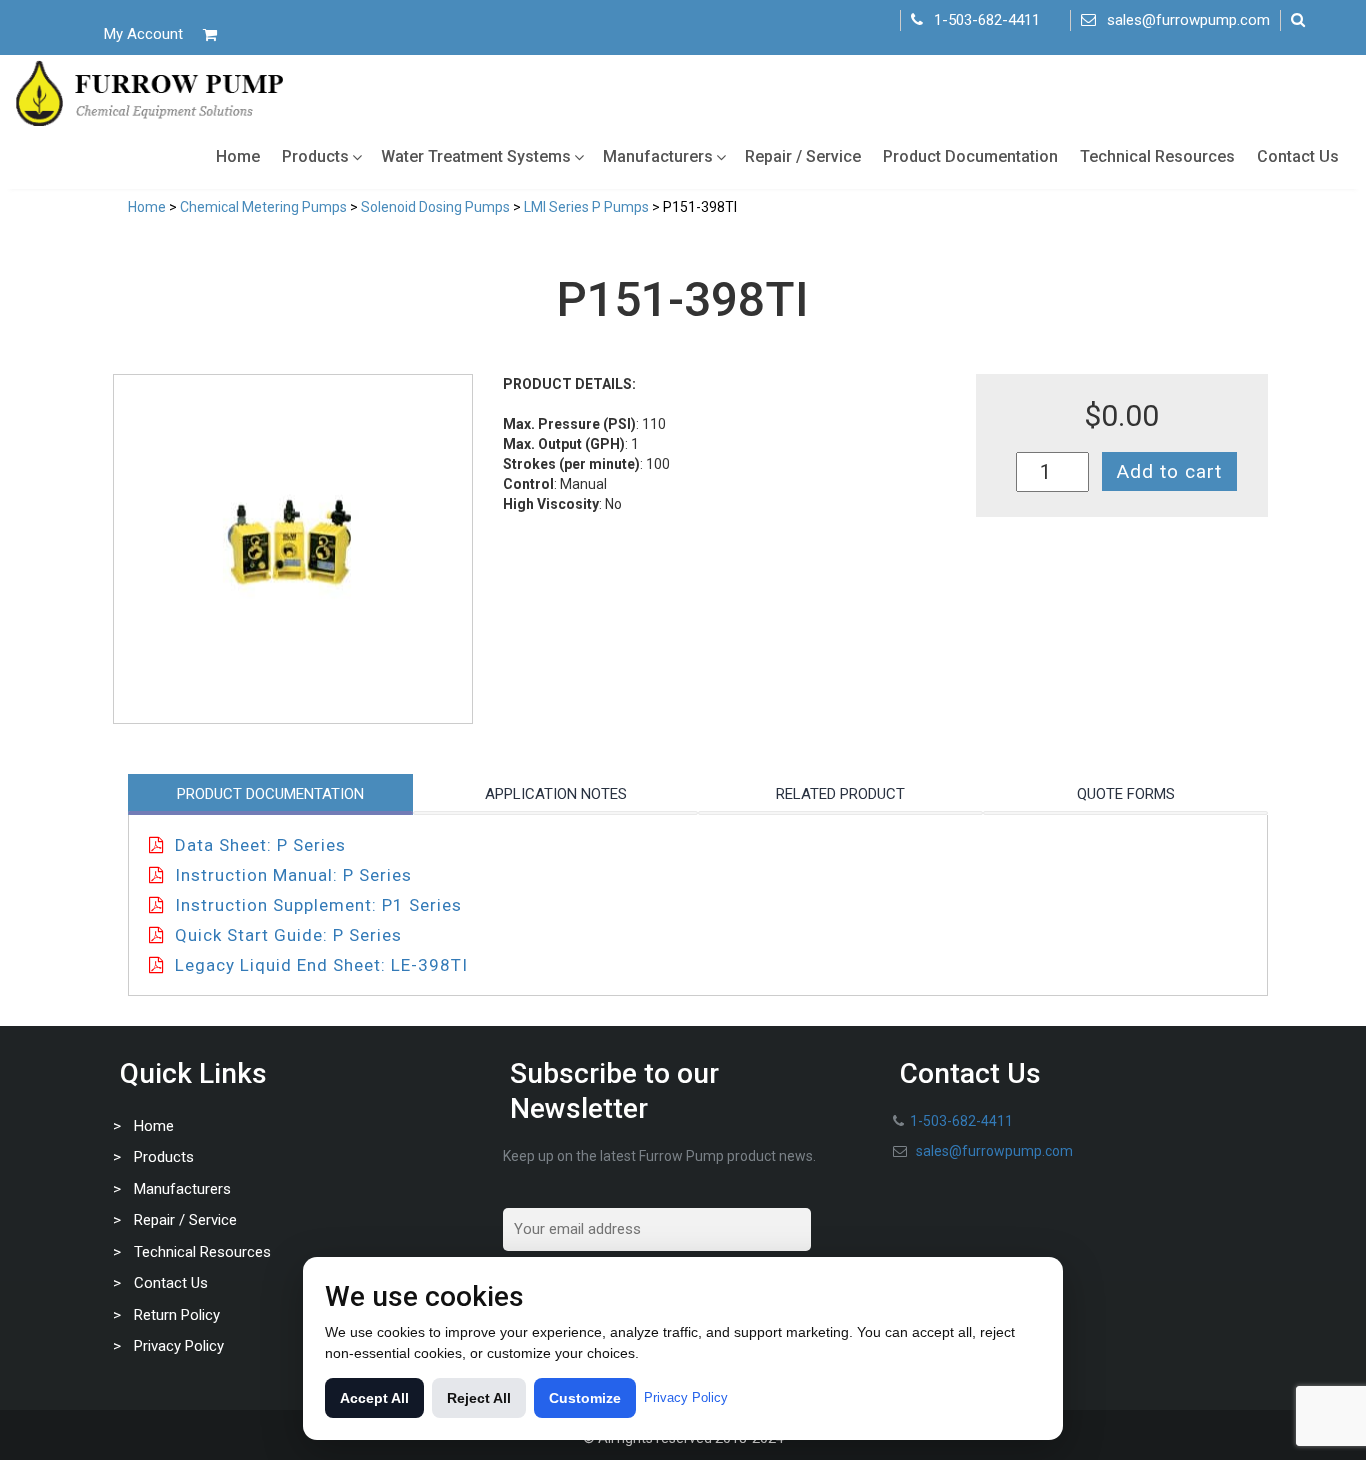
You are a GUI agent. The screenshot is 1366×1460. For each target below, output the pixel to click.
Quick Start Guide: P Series (288, 935)
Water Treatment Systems (476, 156)
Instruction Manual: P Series (293, 875)
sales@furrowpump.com (1188, 20)
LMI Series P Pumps (586, 207)
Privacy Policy (179, 1346)
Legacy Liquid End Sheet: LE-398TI (321, 965)
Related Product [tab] (840, 794)
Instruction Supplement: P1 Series (318, 905)
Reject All (479, 1398)
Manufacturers (658, 156)
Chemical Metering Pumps (263, 207)
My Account (143, 34)
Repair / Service (803, 156)
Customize (585, 1398)
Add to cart (1169, 471)
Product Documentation (970, 156)
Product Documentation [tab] (270, 794)
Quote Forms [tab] (1126, 794)
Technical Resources (1157, 156)
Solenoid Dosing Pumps (435, 207)
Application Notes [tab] (556, 794)
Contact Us (1298, 156)
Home (238, 156)
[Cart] (210, 34)
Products (315, 156)
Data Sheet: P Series (260, 845)
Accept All (374, 1398)
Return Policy (177, 1315)
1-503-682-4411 (987, 20)
